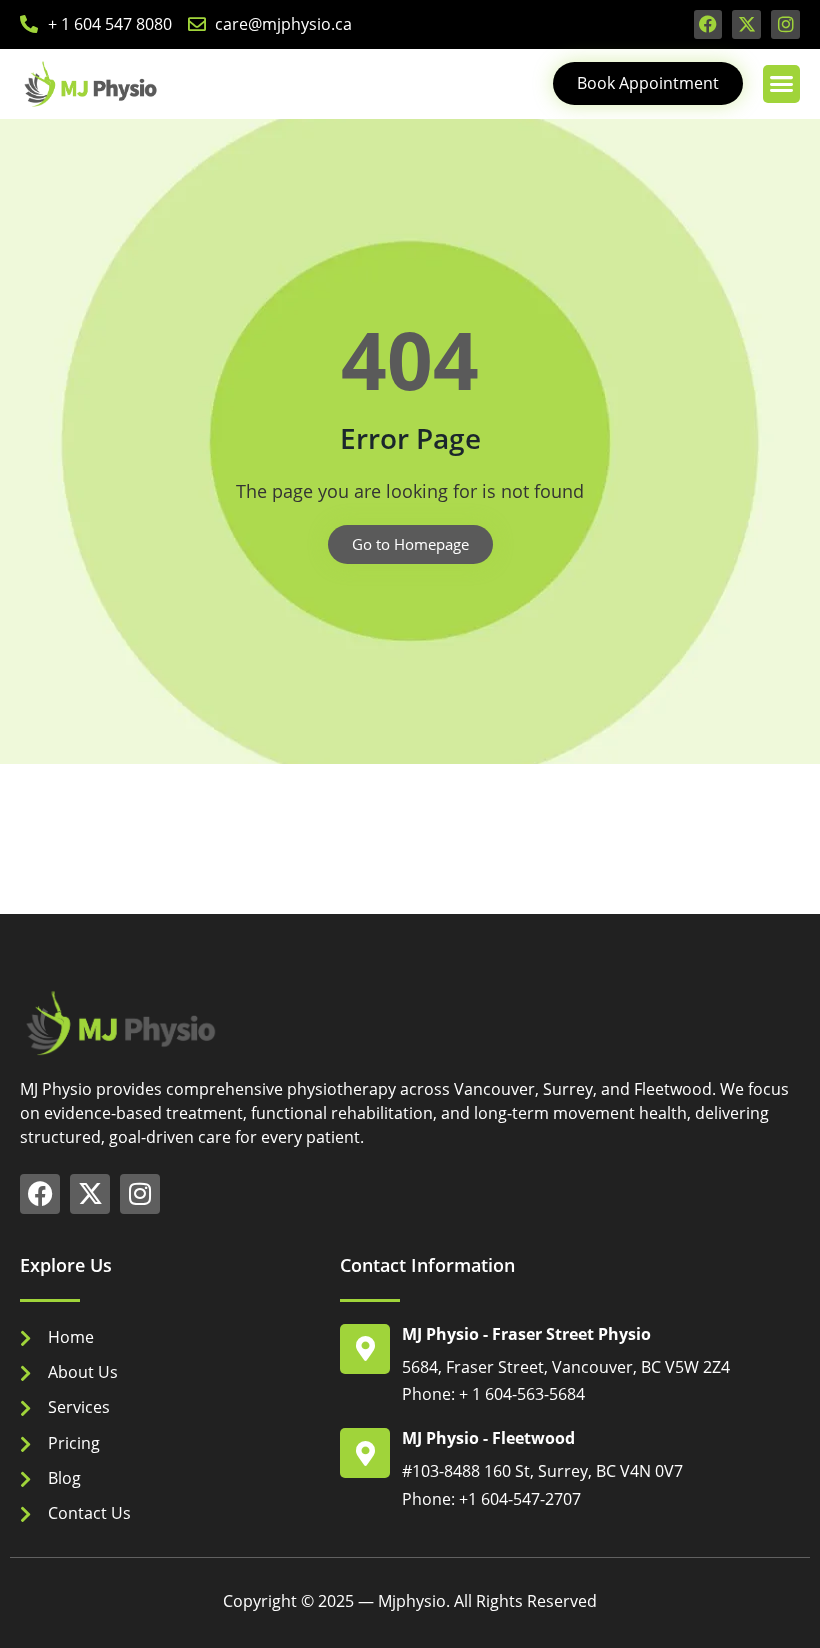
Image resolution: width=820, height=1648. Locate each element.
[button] (782, 84)
